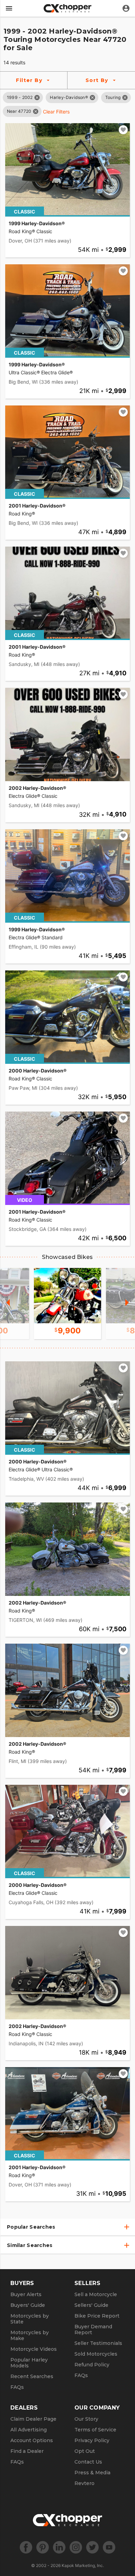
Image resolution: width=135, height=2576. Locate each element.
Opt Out (85, 2451)
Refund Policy (92, 2365)
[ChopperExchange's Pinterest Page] (43, 2547)
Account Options (32, 2440)
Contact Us (88, 2462)
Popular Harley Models (29, 2363)
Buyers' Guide (28, 2305)
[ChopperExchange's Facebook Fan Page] (26, 2547)
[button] (20, 97)
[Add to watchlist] (123, 130)
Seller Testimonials (98, 2343)
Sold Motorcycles (96, 2354)
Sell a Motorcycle (96, 2294)
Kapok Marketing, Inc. (83, 2565)
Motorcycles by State (30, 2319)
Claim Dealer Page (33, 2419)
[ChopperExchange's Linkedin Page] (59, 2547)
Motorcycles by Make (30, 2335)
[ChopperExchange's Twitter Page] (92, 2547)
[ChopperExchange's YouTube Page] (109, 2547)
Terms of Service (95, 2430)
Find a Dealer (27, 2451)
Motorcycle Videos (34, 2349)
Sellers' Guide (91, 2305)
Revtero (84, 2483)
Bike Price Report (97, 2316)
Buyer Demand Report (93, 2330)
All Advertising (29, 2430)
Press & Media (92, 2473)
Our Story (86, 2419)
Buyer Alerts (26, 2294)
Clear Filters (56, 112)
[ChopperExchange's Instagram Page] (76, 2547)
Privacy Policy (92, 2440)
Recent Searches (32, 2376)
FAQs (17, 2387)
